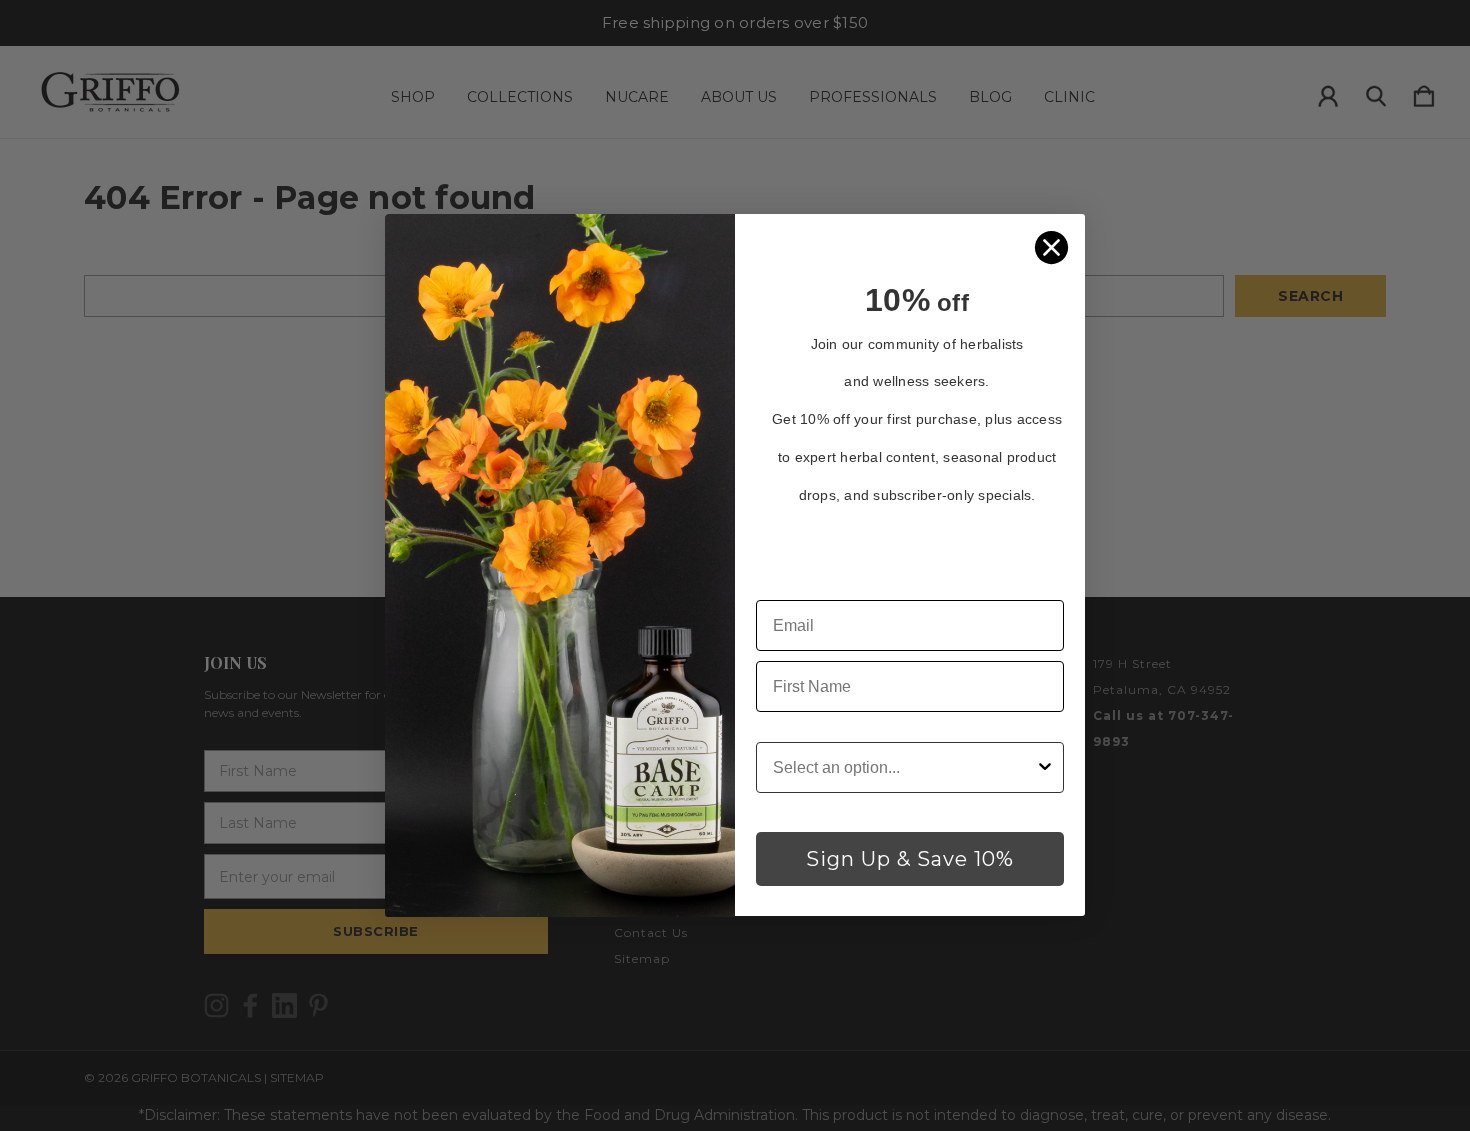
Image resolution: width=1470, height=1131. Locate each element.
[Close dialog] (1051, 247)
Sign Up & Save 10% (910, 860)
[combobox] (904, 768)
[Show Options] (1045, 768)
